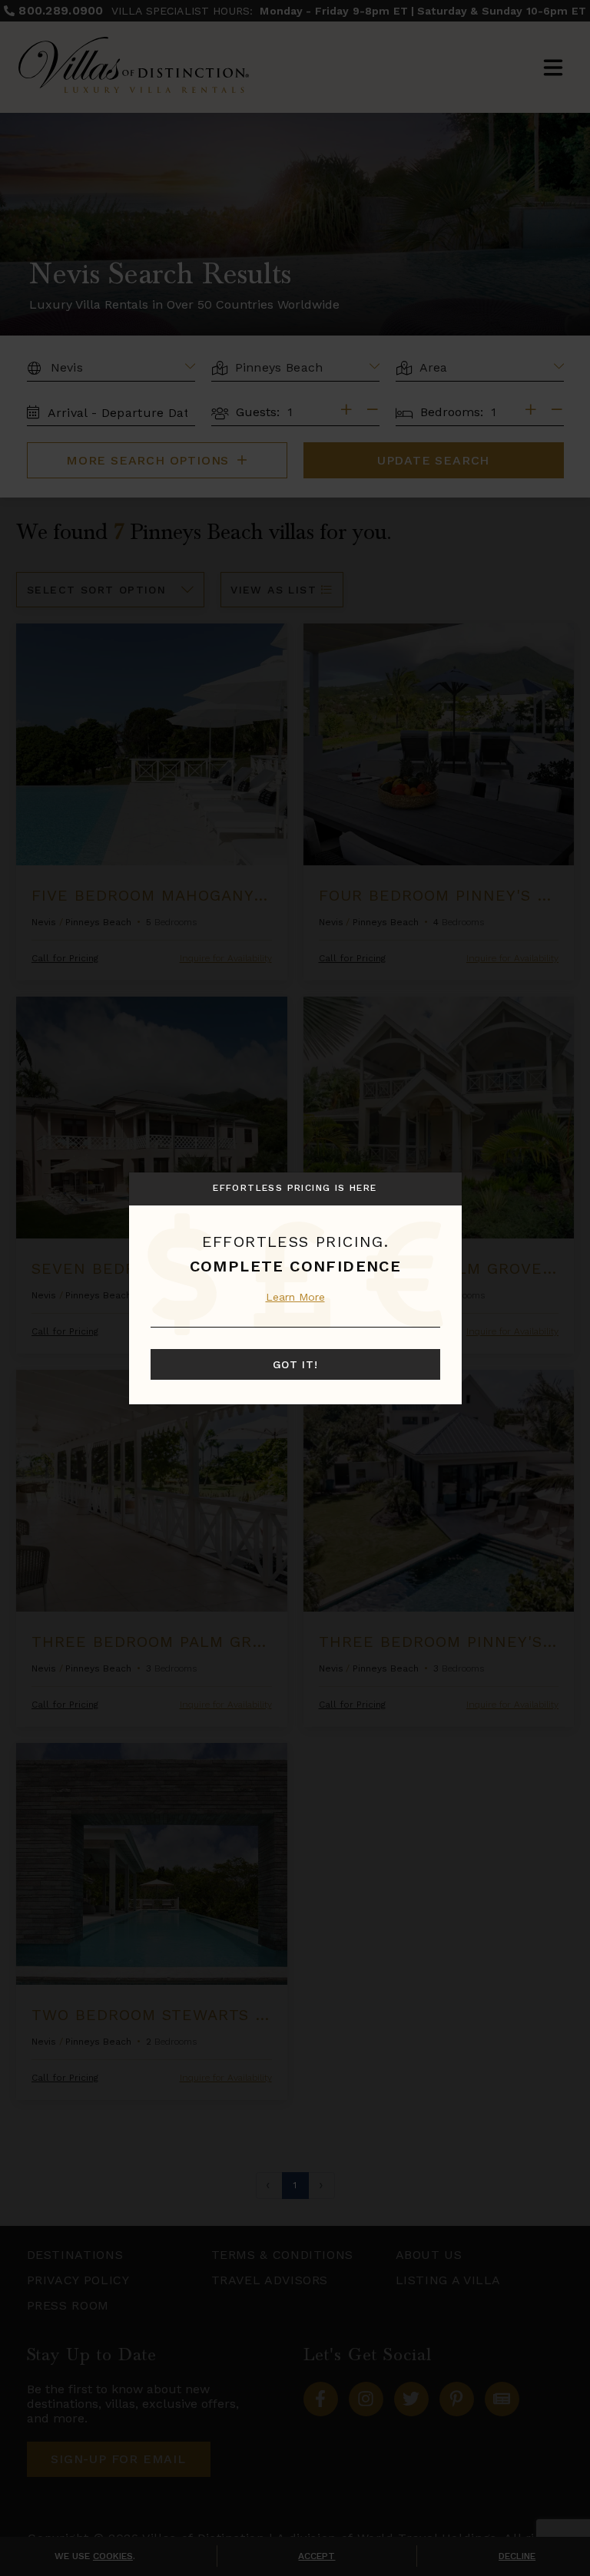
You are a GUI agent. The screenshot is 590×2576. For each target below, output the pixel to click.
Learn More (295, 1297)
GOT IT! (295, 1364)
